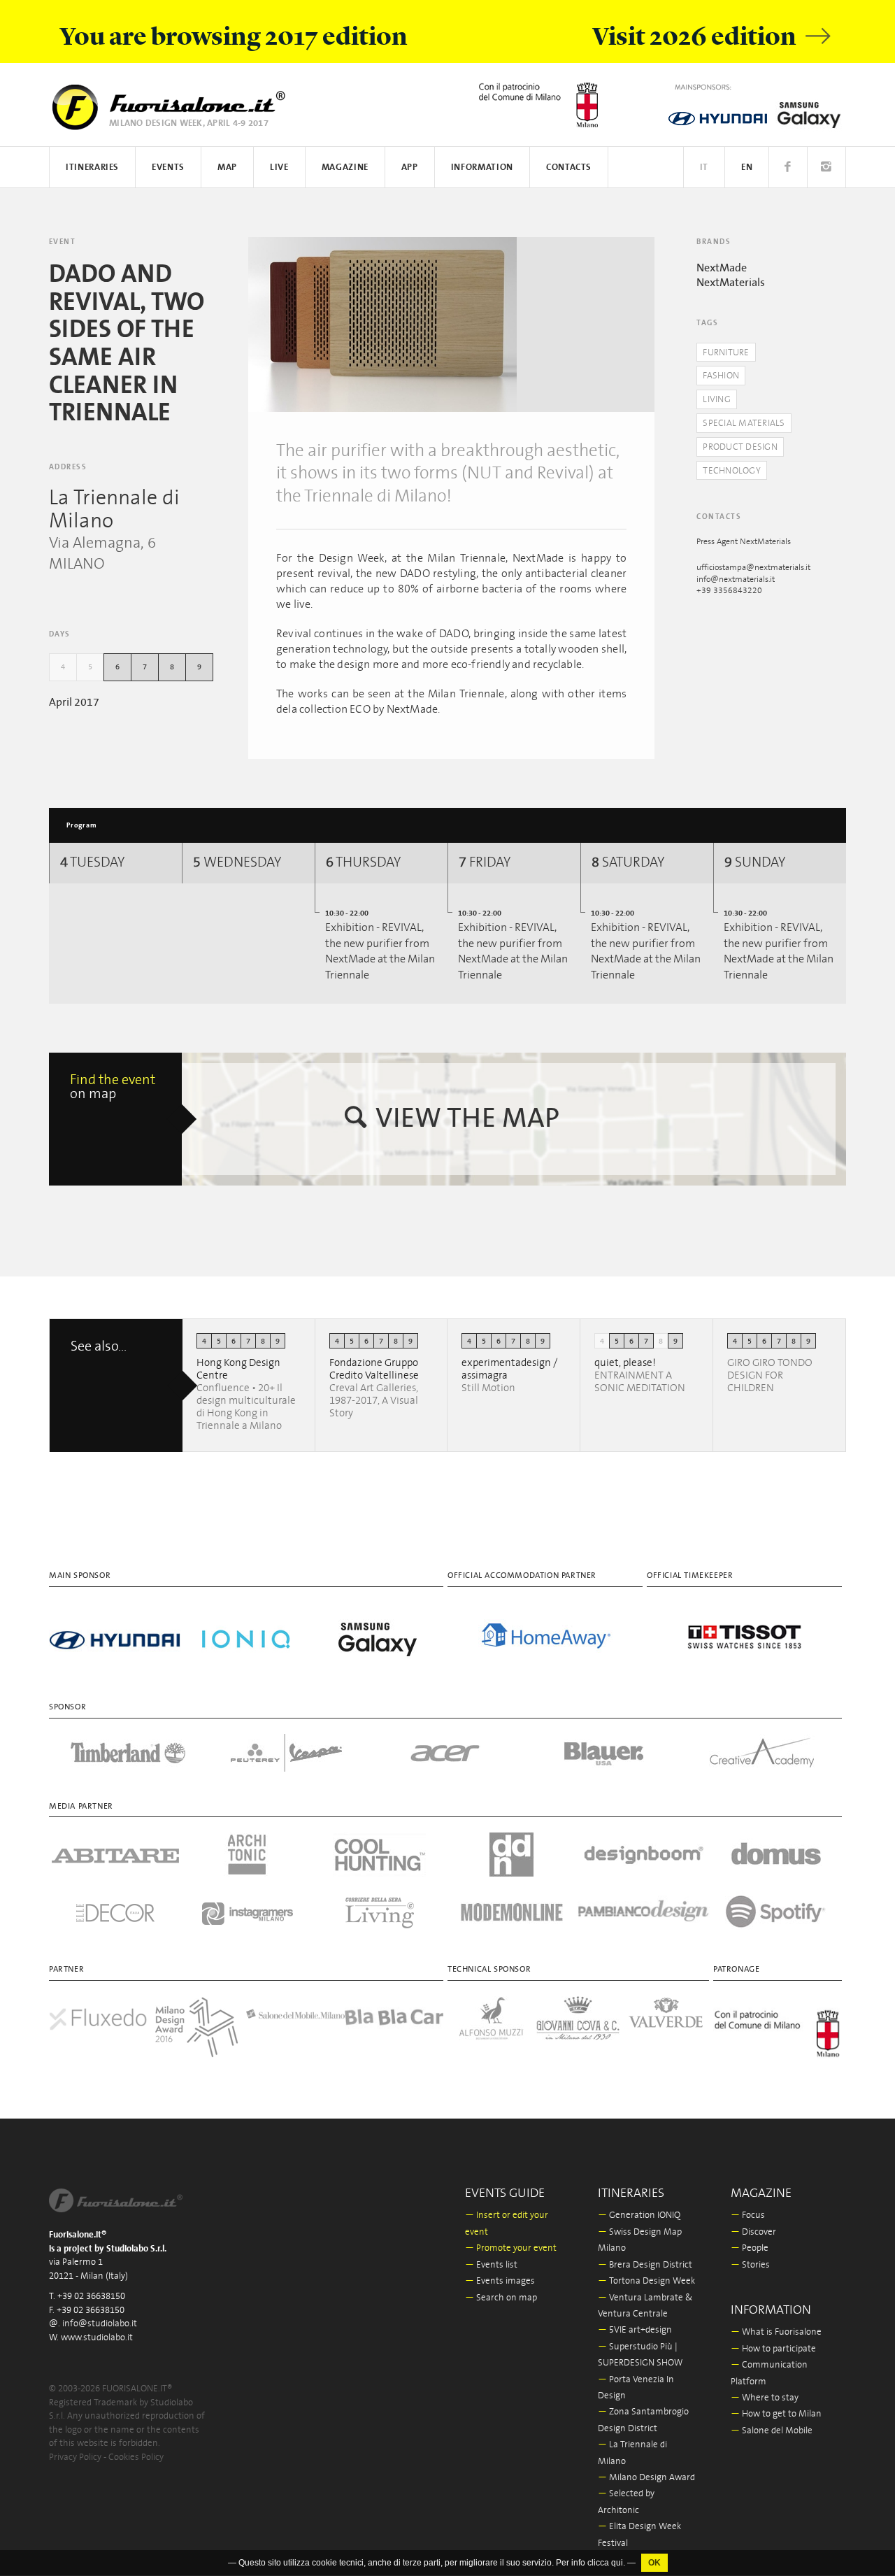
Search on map (501, 2298)
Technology (732, 471)
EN (747, 168)
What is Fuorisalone (776, 2332)
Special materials (744, 424)
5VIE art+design (635, 2330)
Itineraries (92, 168)
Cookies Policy (136, 2457)
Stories (750, 2265)
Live (279, 168)
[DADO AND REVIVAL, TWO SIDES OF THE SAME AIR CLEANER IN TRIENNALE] (382, 325)
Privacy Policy (75, 2457)
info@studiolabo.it (100, 2324)
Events (168, 168)
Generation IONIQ (639, 2215)
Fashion (721, 376)
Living (717, 400)
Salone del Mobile (772, 2431)
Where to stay (765, 2398)
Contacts (569, 168)
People (750, 2248)
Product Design (740, 447)
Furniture (726, 353)
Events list (491, 2265)
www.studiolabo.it (97, 2338)
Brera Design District (645, 2265)
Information (482, 168)
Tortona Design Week (646, 2281)
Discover (753, 2232)
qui (617, 2563)
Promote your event (511, 2248)
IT (704, 168)
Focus (748, 2215)
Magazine (345, 168)
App (410, 168)
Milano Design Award (646, 2478)
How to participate (773, 2349)
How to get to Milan (776, 2414)
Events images (500, 2281)
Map (227, 168)
